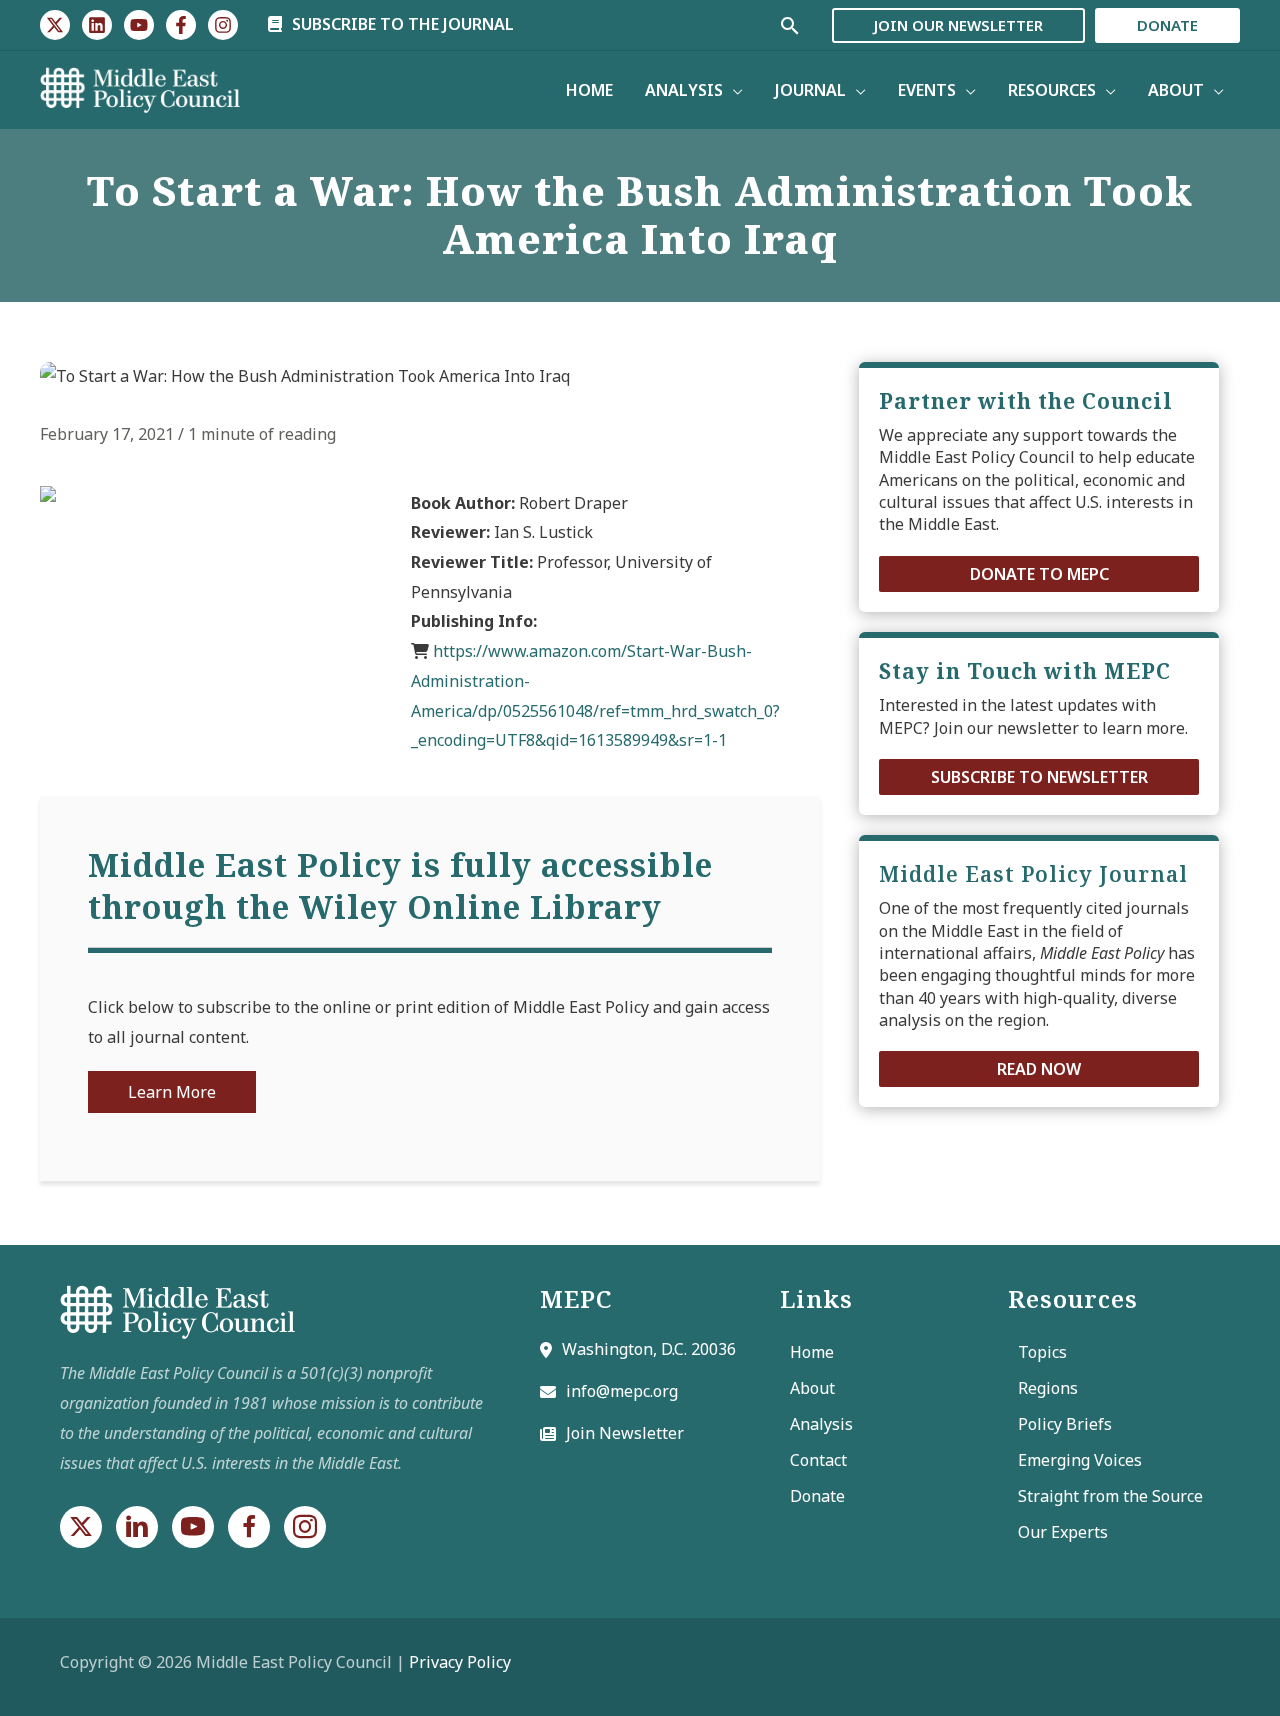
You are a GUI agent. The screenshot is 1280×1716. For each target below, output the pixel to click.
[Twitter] (55, 25)
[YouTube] (139, 25)
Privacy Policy (460, 1662)
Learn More (172, 1092)
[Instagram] (223, 25)
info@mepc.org (622, 1391)
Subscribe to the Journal (401, 24)
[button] (1039, 574)
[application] (733, 90)
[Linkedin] (97, 25)
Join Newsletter (625, 1433)
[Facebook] (181, 25)
